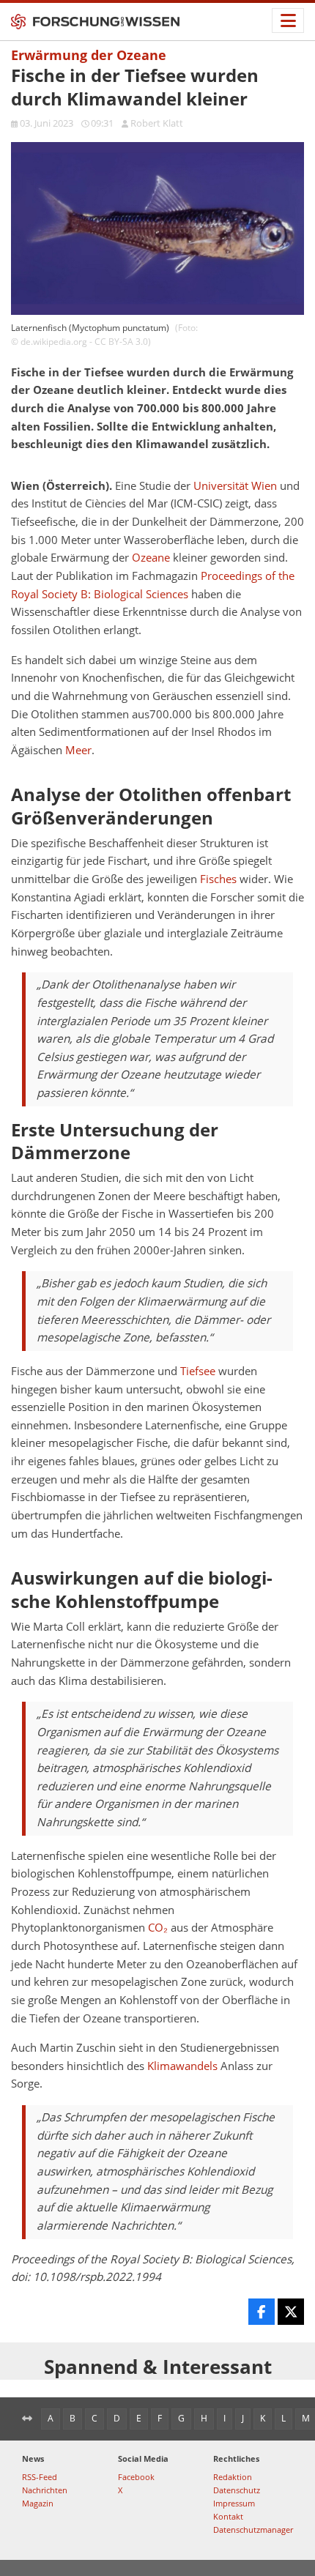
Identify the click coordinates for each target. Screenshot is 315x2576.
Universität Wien (235, 486)
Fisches (218, 879)
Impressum (234, 2503)
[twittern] (291, 2312)
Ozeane (151, 558)
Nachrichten (45, 2490)
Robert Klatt (157, 123)
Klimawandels (182, 2066)
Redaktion (233, 2477)
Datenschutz (237, 2490)
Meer (78, 750)
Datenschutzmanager (253, 2530)
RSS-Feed (40, 2477)
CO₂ (158, 1928)
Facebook (136, 2477)
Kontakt (228, 2516)
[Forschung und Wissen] (95, 22)
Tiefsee (198, 1371)
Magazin (38, 2503)
